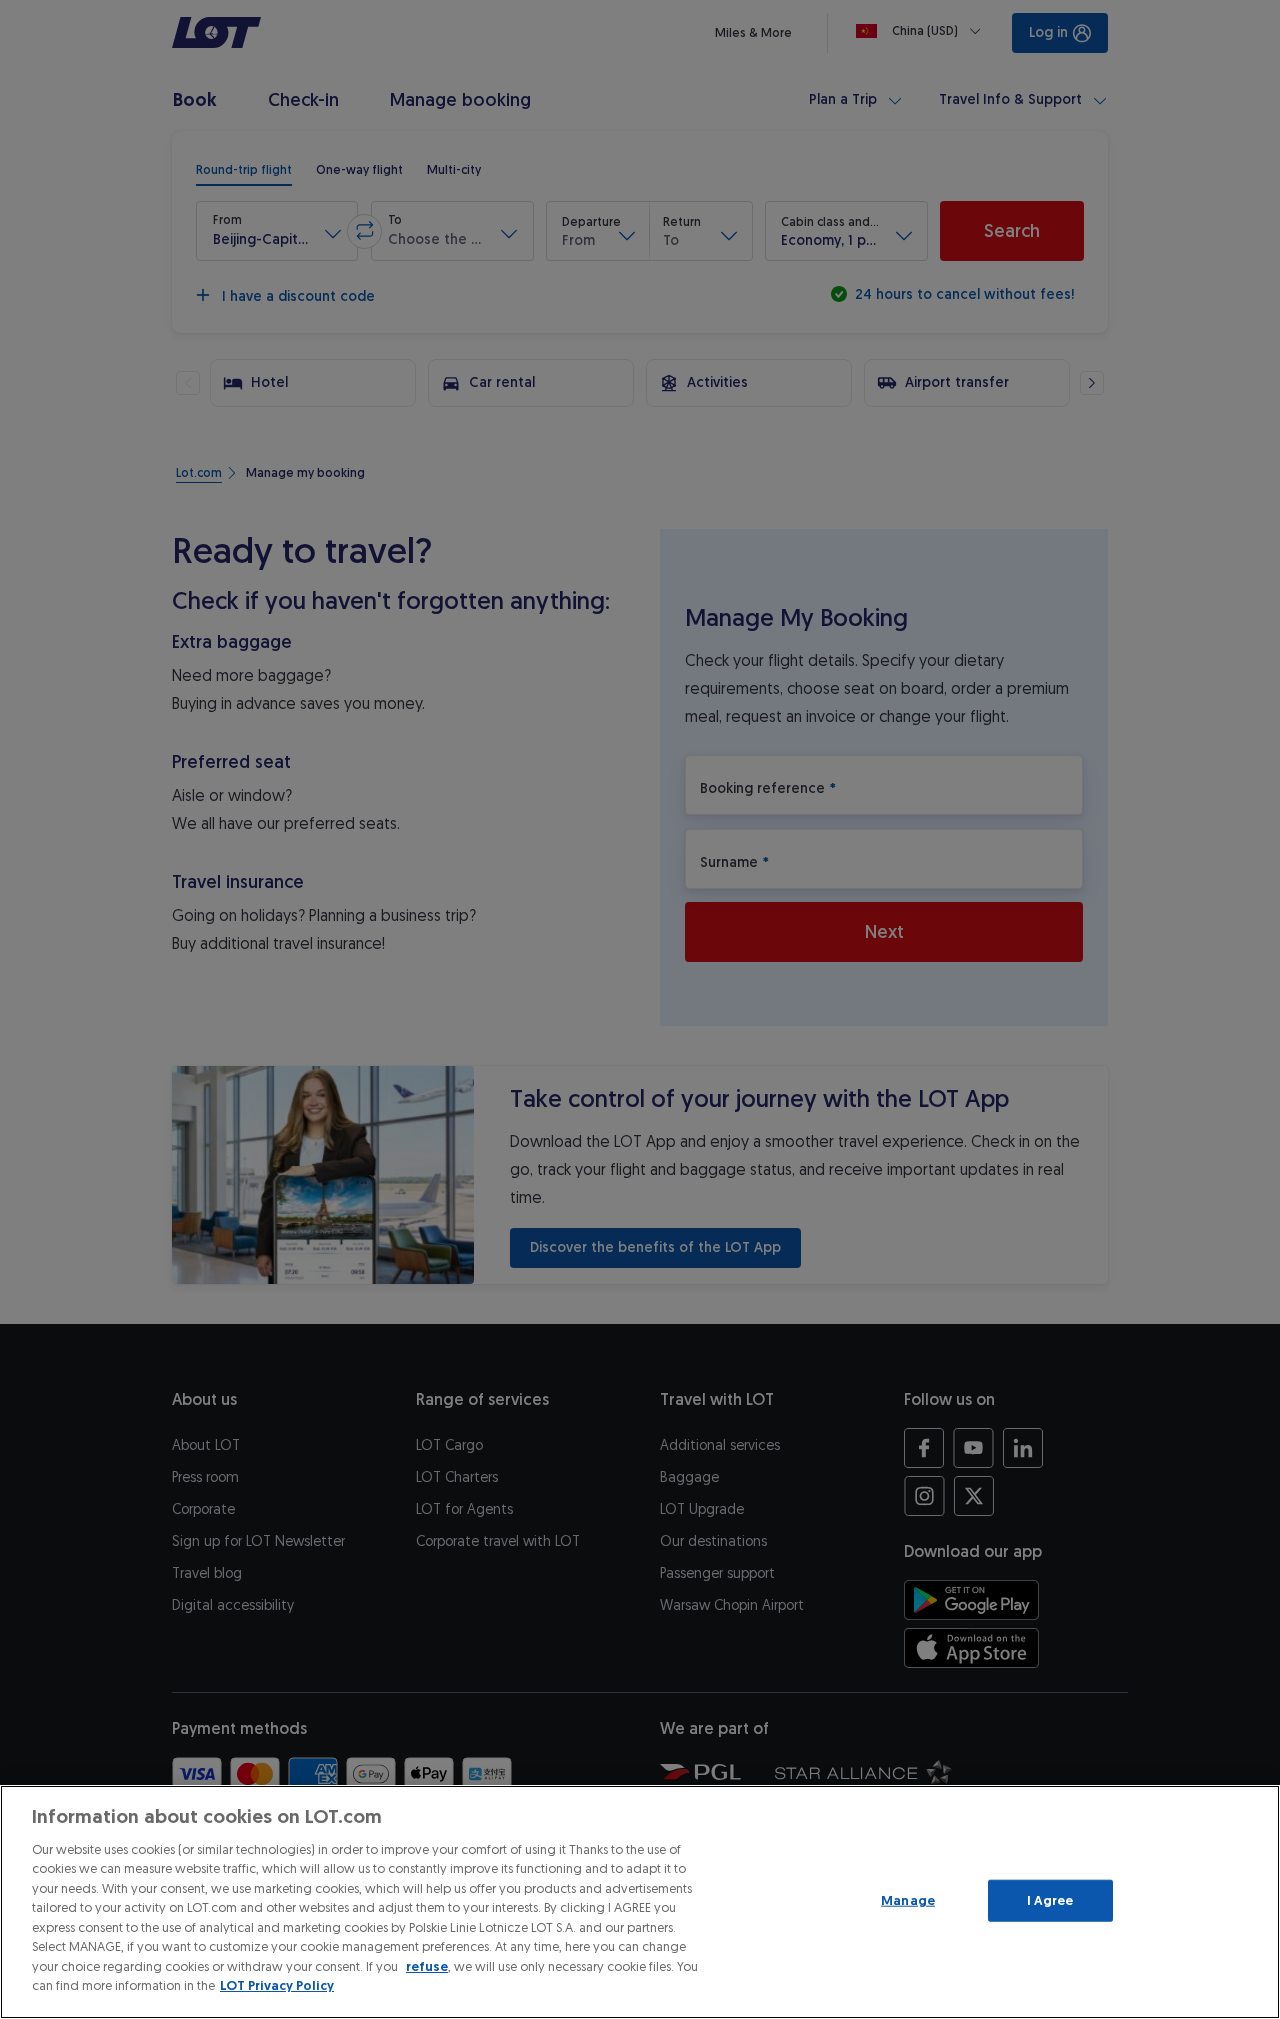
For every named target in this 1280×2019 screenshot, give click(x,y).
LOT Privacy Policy (277, 1985)
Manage (908, 1900)
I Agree (1050, 1900)
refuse (427, 1966)
